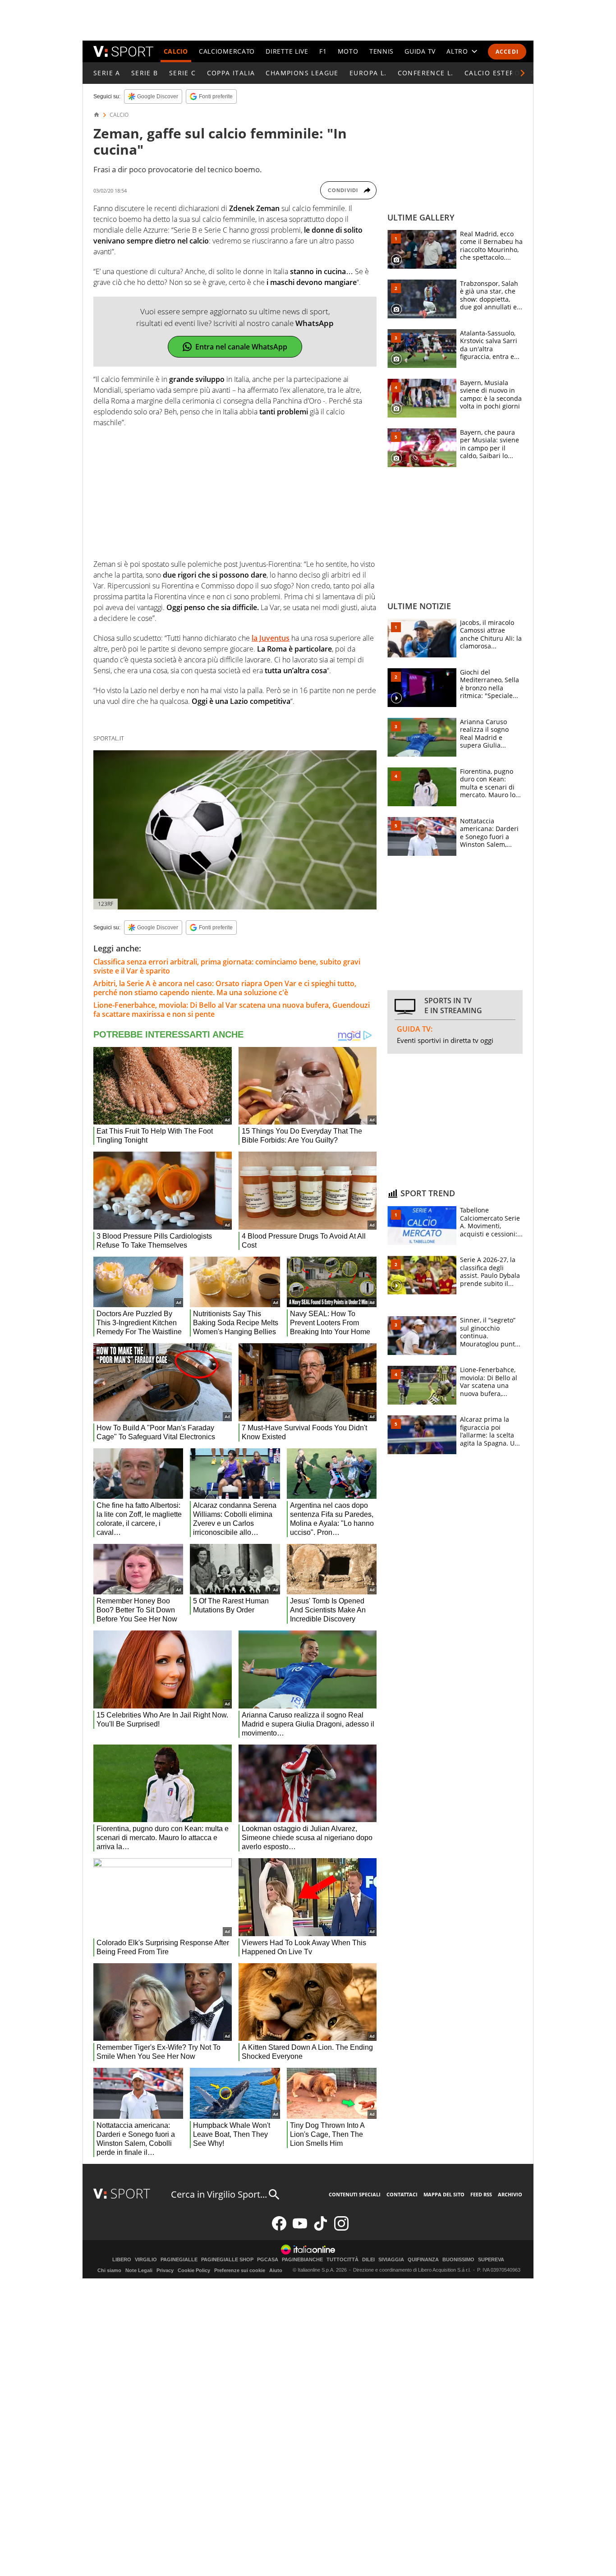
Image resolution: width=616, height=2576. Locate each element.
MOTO (348, 51)
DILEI (368, 2260)
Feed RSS (481, 2194)
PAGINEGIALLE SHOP (227, 2260)
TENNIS (382, 51)
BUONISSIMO (458, 2260)
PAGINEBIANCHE (302, 2260)
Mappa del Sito (444, 2194)
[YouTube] (300, 2229)
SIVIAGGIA (391, 2260)
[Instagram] (341, 2229)
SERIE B (145, 73)
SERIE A (107, 73)
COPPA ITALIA (231, 73)
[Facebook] (279, 2229)
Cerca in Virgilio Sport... (219, 2194)
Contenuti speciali (355, 2194)
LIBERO (122, 2260)
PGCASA (268, 2260)
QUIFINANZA (423, 2260)
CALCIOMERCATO (227, 51)
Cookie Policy (194, 2270)
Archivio (510, 2194)
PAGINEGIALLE (179, 2260)
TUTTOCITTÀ (342, 2260)
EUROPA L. (368, 73)
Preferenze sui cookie (240, 2270)
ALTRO (457, 51)
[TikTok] (321, 2229)
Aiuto (276, 2270)
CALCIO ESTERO (492, 73)
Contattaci (402, 2194)
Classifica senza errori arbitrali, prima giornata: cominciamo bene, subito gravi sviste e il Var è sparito (227, 966)
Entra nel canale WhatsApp (241, 347)
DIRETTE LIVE (287, 51)
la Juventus (271, 638)
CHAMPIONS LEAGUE (302, 73)
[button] (523, 73)
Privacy (165, 2270)
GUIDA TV (420, 51)
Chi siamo (109, 2270)
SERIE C (183, 73)
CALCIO (176, 51)
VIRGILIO (146, 2260)
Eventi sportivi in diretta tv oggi (445, 1040)
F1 (323, 51)
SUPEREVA (491, 2260)
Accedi (507, 52)
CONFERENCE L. (426, 73)
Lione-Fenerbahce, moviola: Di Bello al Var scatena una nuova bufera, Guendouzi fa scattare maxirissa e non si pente (232, 1010)
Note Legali (139, 2270)
